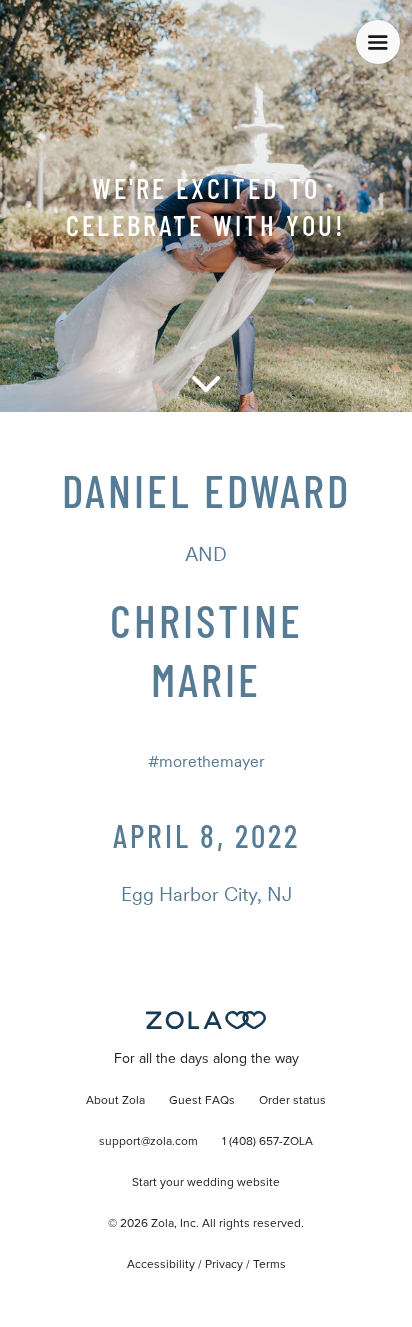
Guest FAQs (202, 1101)
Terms (269, 1265)
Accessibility (161, 1265)
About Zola (115, 1101)
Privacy (224, 1265)
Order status (292, 1101)
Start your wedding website (206, 1183)
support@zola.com (148, 1142)
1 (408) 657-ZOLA (267, 1142)
